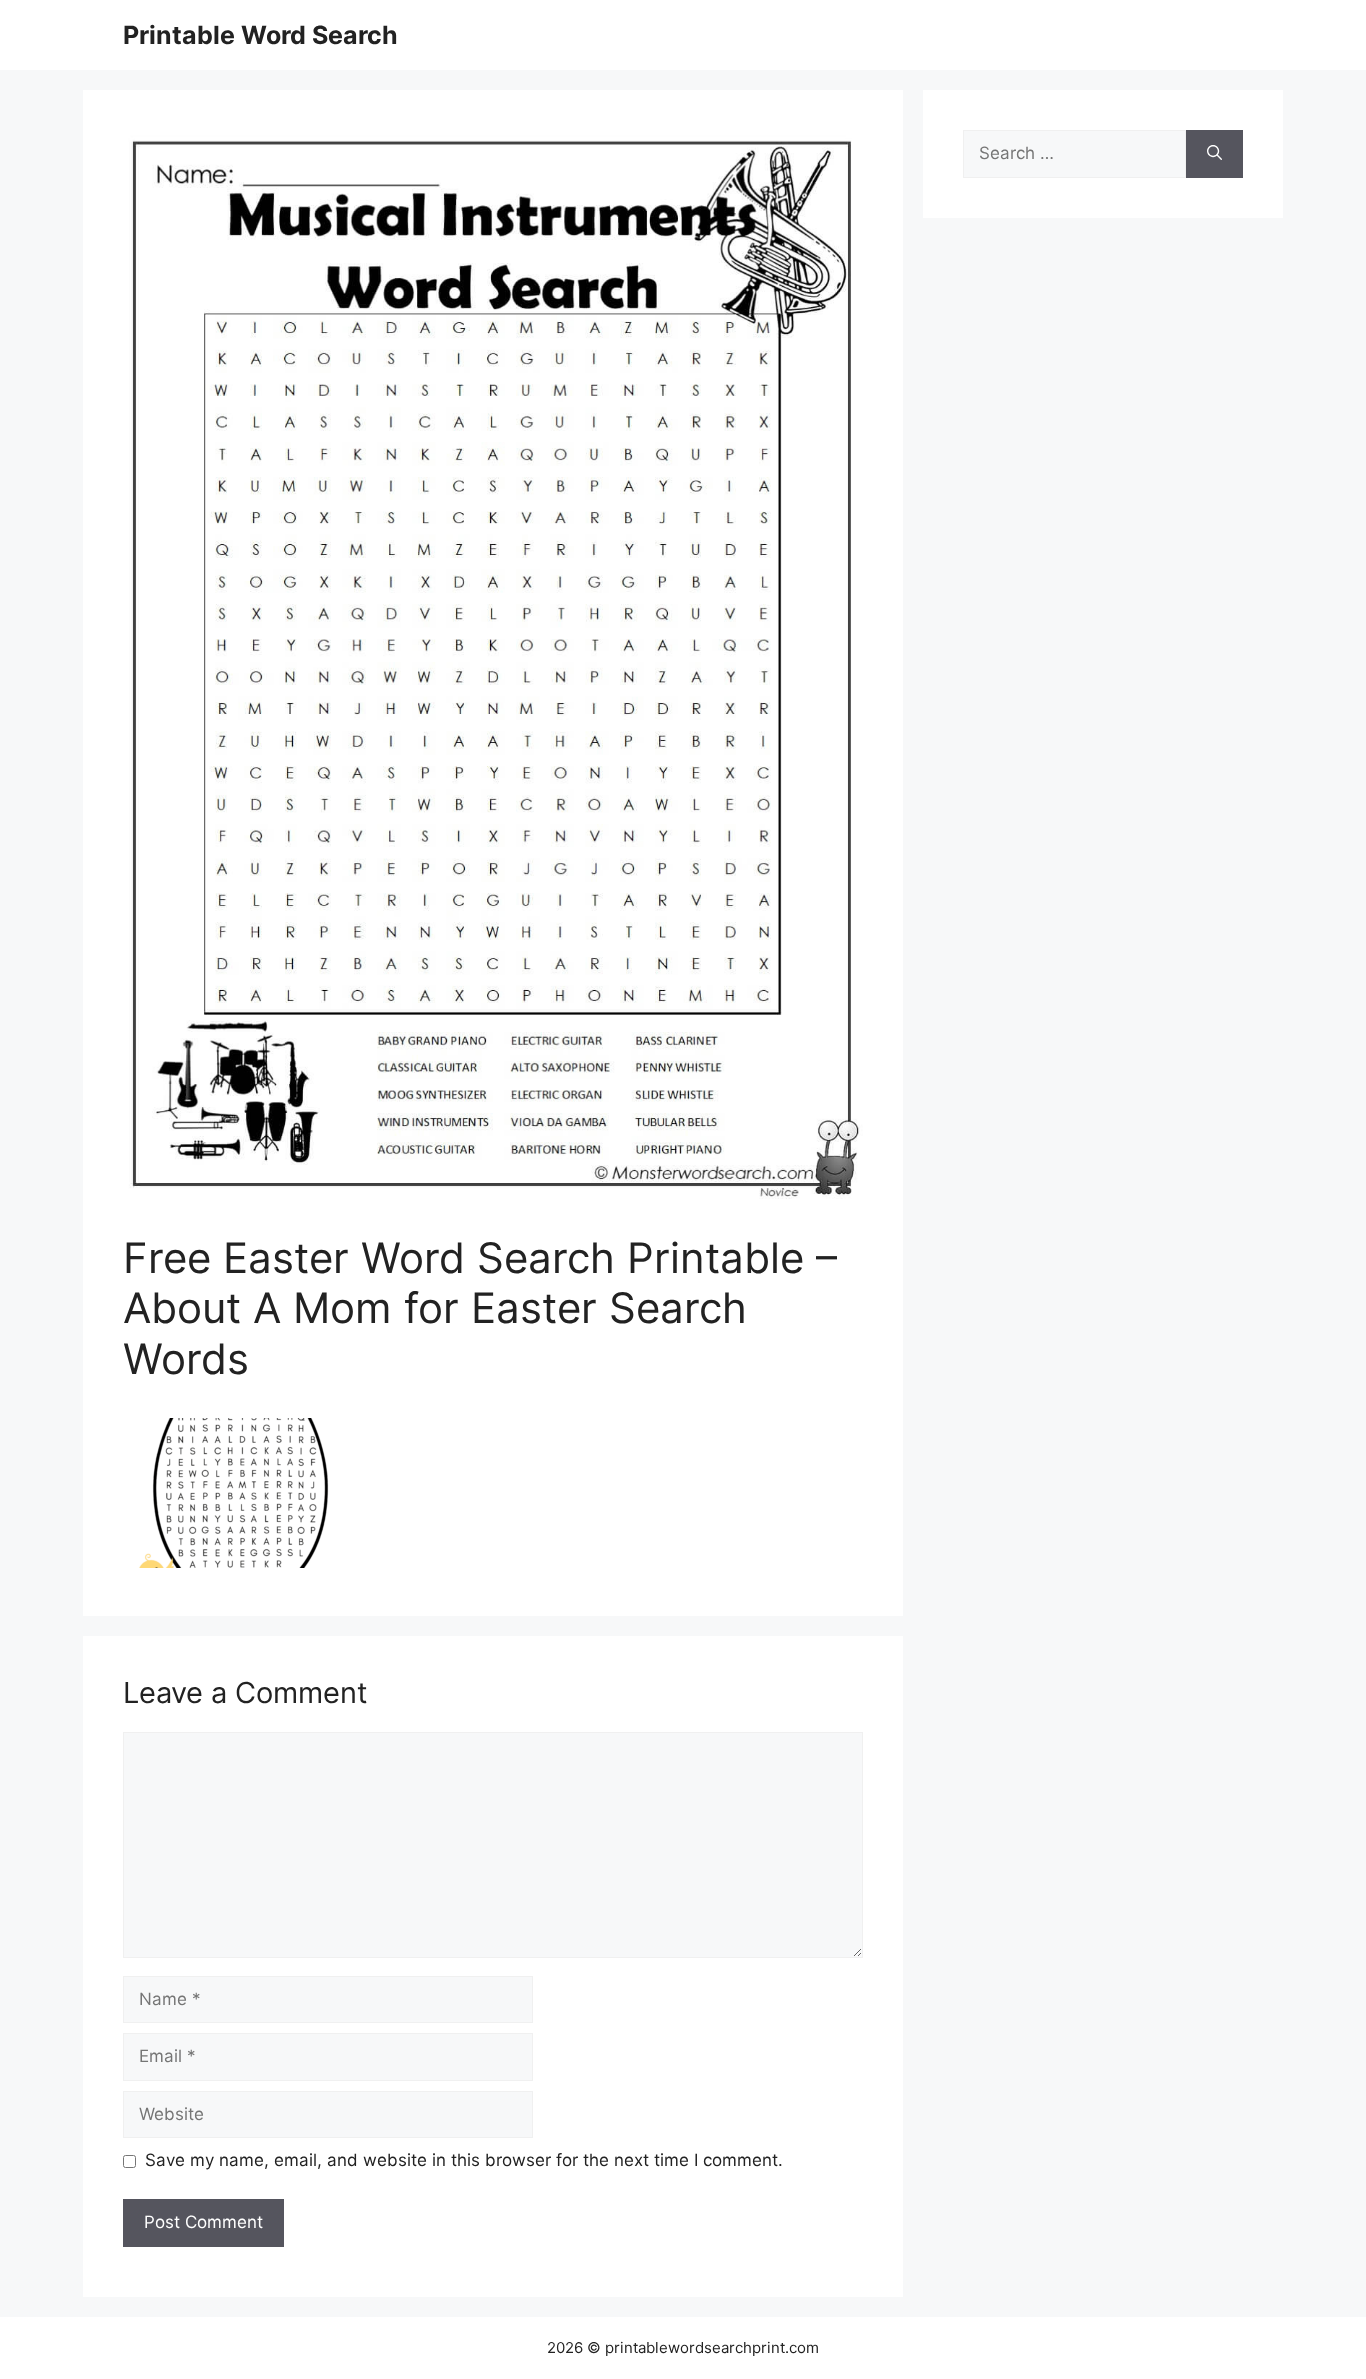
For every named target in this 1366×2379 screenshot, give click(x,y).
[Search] (1214, 154)
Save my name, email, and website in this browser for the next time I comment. (464, 2160)
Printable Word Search (260, 35)
